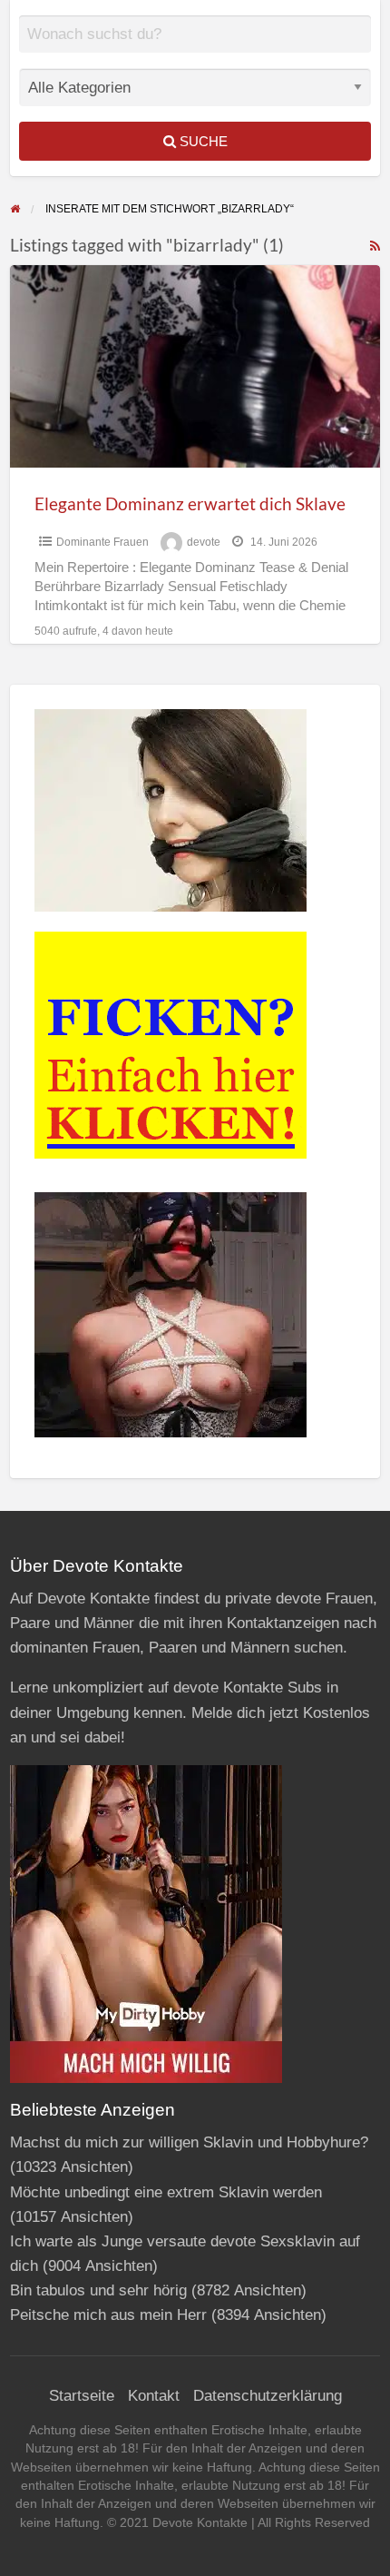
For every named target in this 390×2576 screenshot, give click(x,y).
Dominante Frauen (102, 542)
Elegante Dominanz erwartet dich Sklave (190, 503)
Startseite (82, 2396)
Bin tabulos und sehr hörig (98, 2290)
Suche (202, 141)
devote (204, 542)
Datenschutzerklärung (268, 2396)
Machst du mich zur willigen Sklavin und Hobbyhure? (189, 2142)
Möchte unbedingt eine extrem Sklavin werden (166, 2192)
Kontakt (154, 2396)
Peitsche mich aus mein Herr (108, 2315)
